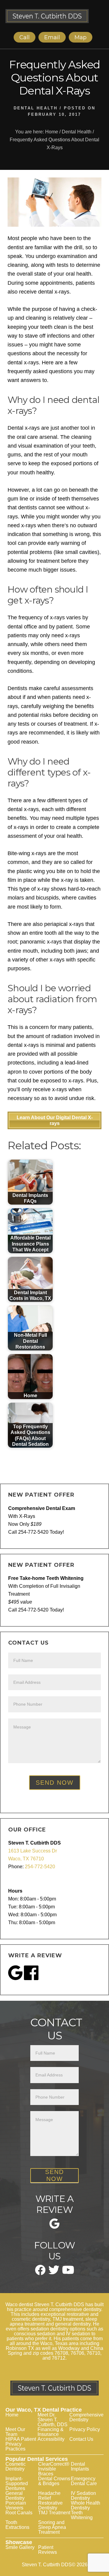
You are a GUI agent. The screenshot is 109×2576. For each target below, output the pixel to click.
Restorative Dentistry (50, 2505)
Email (52, 37)
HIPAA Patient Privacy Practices (21, 2444)
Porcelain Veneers (16, 2505)
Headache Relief (49, 2496)
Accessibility (51, 2439)
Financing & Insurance (51, 2432)
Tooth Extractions (17, 2525)
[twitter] (54, 2272)
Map (81, 37)
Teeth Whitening (82, 2515)
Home (12, 2415)
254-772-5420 (40, 1867)
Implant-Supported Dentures (17, 2483)
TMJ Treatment (54, 2513)
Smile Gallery (20, 2547)
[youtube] (68, 2272)
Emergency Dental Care (84, 2481)
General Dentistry (15, 2496)
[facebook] (40, 2273)
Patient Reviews (48, 2550)
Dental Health (36, 108)
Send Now (55, 1783)
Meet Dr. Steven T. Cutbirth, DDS (53, 2420)
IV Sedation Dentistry (83, 2496)
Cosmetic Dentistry (16, 2466)
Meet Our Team (15, 2432)
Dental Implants (80, 2466)
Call (25, 37)
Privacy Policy (85, 2429)
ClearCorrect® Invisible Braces (54, 2469)
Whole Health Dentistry (86, 2505)
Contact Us (81, 2439)
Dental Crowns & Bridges (54, 2481)
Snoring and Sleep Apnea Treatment (52, 2527)
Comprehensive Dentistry (86, 2417)
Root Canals (19, 2513)
